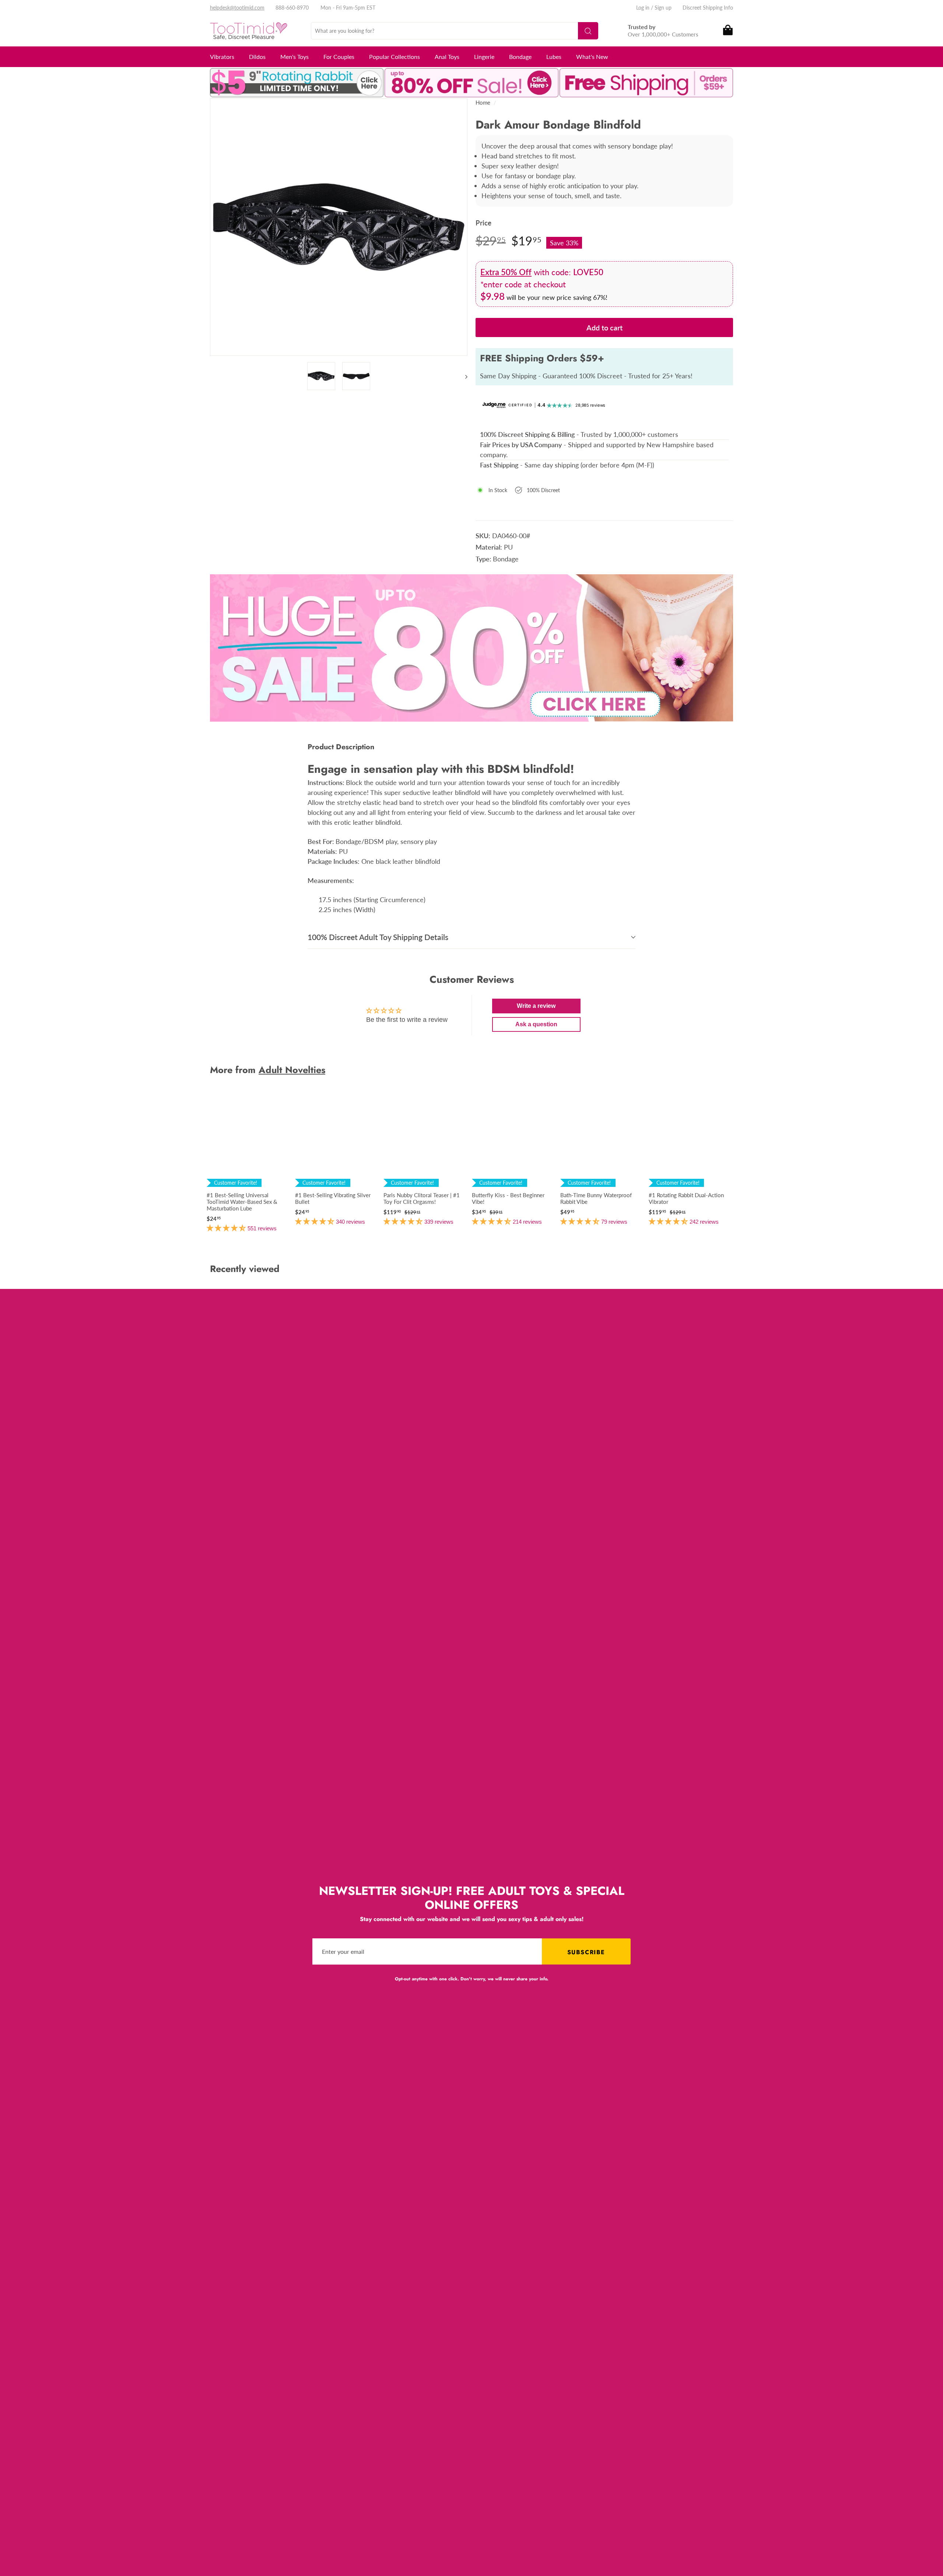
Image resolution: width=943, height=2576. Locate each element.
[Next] (463, 376)
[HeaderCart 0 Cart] (727, 31)
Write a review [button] (536, 1006)
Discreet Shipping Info (708, 8)
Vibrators (222, 57)
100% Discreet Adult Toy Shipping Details (378, 937)
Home (483, 102)
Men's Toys (295, 57)
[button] (227, 1228)
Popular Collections (395, 57)
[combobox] (455, 31)
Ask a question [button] (536, 1024)
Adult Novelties (292, 1070)
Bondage (520, 57)
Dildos (257, 57)
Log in (643, 8)
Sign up (663, 8)
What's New (592, 57)
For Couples (339, 57)
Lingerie (484, 57)
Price (483, 223)
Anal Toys (447, 57)
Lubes (554, 57)
